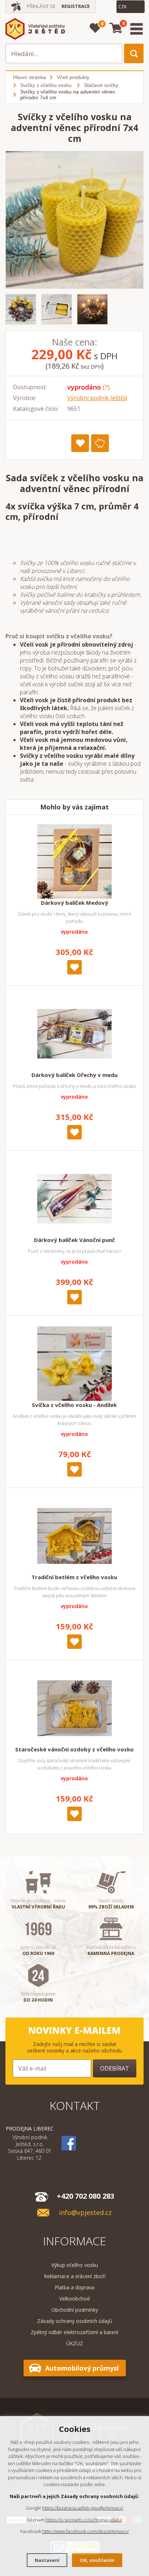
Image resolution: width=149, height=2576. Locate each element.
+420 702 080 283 (86, 2196)
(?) (106, 387)
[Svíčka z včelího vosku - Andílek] (74, 1364)
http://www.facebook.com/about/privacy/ (86, 2531)
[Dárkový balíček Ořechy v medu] (74, 1034)
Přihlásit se (41, 6)
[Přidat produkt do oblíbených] (80, 443)
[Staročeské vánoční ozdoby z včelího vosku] (74, 1708)
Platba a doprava (74, 2287)
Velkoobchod (74, 2299)
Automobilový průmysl (82, 2368)
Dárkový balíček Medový (74, 903)
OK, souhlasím (97, 2560)
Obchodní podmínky (75, 2310)
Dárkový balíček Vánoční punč (74, 1240)
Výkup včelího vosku (75, 2265)
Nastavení (47, 2560)
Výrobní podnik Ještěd (97, 398)
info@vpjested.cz (85, 2213)
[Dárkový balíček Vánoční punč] (74, 1199)
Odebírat (115, 2068)
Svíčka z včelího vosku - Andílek (74, 1405)
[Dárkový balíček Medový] (74, 861)
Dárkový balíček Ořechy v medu (74, 1075)
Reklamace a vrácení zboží (75, 2276)
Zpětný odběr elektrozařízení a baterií (74, 2332)
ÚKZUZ (75, 2343)
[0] (95, 28)
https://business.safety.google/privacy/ (83, 2508)
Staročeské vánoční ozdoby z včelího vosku (74, 1749)
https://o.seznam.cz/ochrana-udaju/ (84, 2520)
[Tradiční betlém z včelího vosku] (74, 1536)
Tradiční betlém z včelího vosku (74, 1577)
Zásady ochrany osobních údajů (75, 2321)
